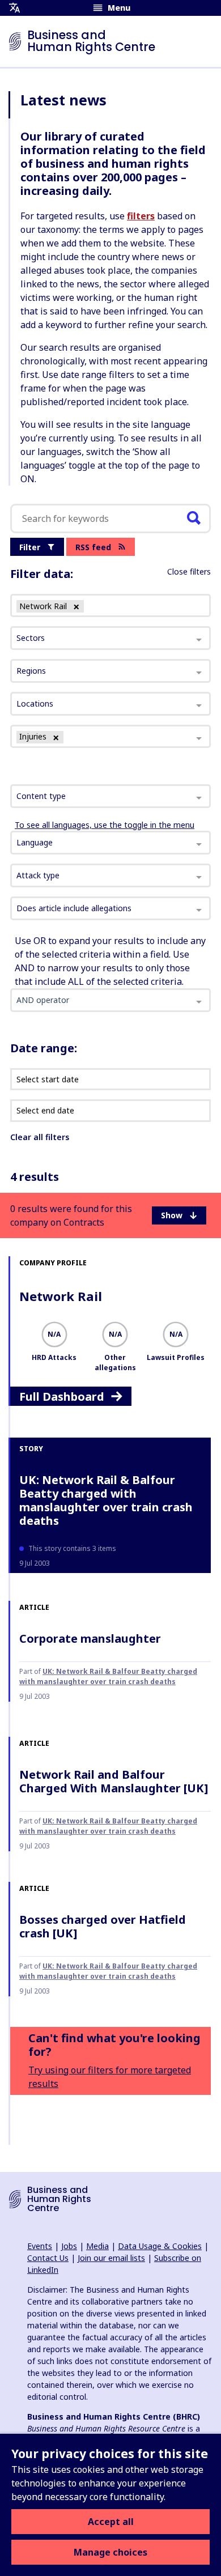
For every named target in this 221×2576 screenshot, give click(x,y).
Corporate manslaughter (90, 1638)
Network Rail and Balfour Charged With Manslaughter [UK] (114, 1781)
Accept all (111, 2522)
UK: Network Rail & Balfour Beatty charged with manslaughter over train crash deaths (106, 1500)
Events (40, 2246)
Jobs (69, 2246)
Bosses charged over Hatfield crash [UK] (103, 1926)
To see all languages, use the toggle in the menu (105, 825)
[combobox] (110, 796)
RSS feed (93, 547)
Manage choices (110, 2552)
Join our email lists (111, 2258)
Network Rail (61, 1296)
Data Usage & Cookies (160, 2246)
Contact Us (48, 2258)
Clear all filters (40, 1137)
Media (97, 2246)
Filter (30, 547)
